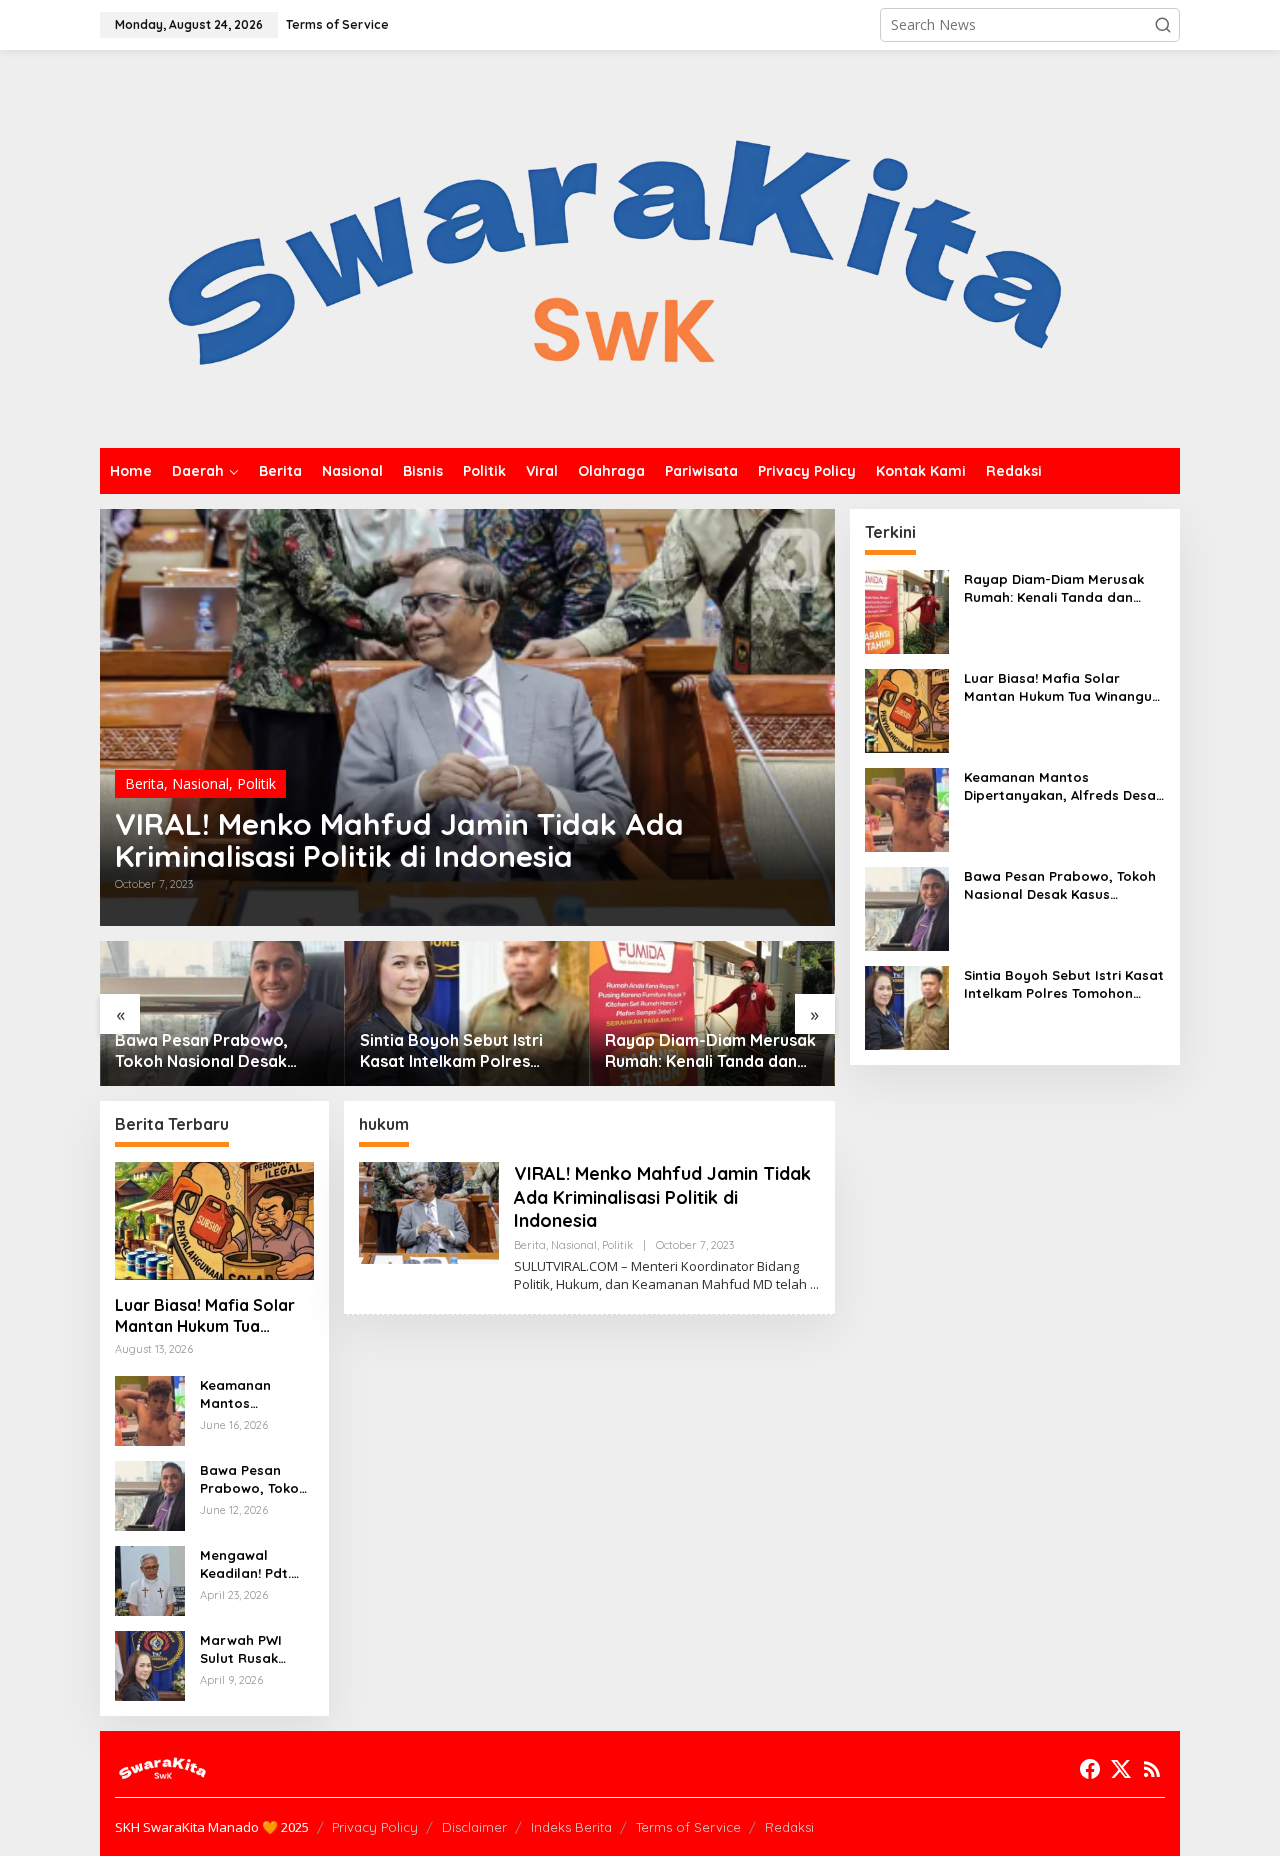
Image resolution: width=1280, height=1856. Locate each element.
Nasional (200, 783)
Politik (256, 783)
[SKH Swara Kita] (616, 247)
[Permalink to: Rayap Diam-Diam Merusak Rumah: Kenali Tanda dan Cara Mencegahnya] (712, 1013)
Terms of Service (688, 1827)
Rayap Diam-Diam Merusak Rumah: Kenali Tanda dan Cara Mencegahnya (710, 1051)
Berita (144, 783)
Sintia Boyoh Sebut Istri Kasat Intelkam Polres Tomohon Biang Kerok (451, 1051)
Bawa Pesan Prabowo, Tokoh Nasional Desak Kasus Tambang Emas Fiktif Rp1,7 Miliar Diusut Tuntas (220, 1051)
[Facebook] (1090, 1769)
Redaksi (789, 1827)
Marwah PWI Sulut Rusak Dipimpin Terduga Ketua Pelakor (249, 1649)
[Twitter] (1121, 1769)
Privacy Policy (375, 1827)
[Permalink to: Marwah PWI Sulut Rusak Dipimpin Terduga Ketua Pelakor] (150, 1664)
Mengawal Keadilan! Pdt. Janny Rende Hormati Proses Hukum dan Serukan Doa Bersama (252, 1564)
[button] (1163, 25)
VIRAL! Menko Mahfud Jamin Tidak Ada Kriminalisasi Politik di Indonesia (399, 840)
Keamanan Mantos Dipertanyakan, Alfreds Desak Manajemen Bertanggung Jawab (251, 1394)
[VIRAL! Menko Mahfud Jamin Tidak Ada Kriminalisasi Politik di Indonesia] (814, 1284)
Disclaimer (474, 1827)
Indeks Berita (571, 1827)
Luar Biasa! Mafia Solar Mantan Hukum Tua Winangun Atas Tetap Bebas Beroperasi (205, 1316)
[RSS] (1152, 1769)
